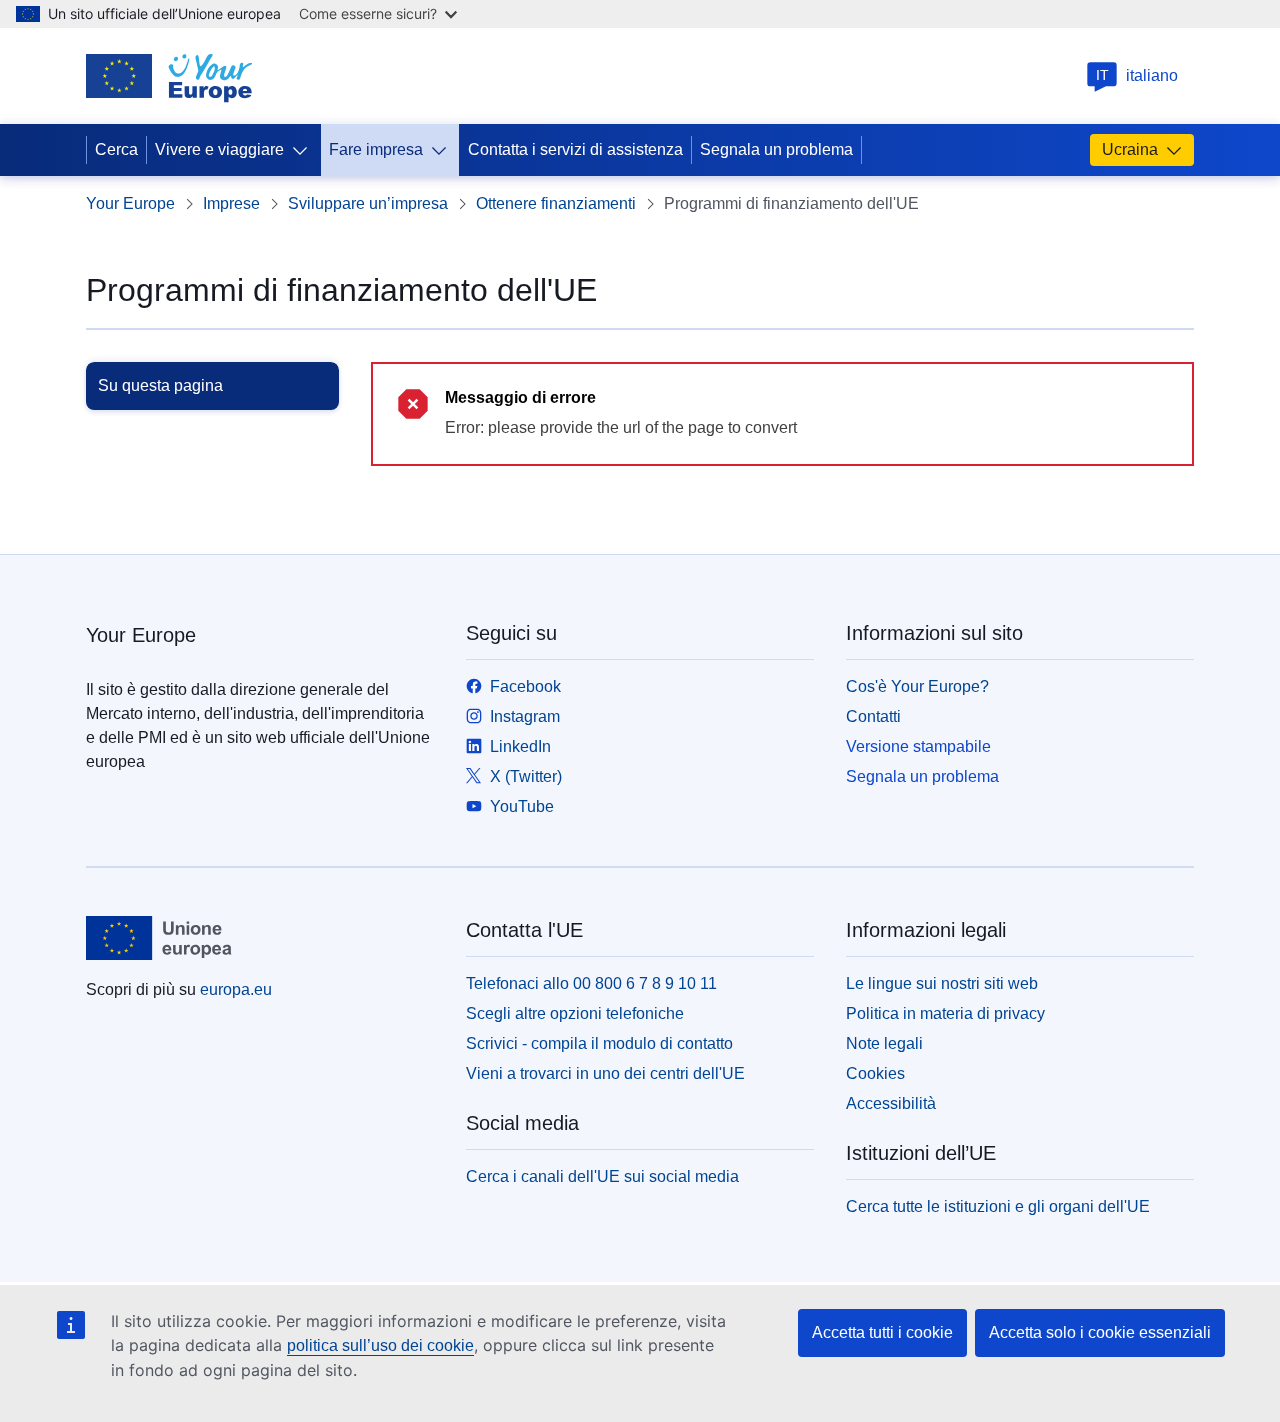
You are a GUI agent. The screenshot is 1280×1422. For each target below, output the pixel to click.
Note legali (884, 1043)
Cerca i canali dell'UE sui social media (602, 1176)
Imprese (231, 203)
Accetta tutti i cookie (882, 1332)
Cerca (116, 149)
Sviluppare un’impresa (368, 203)
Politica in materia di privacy (945, 1013)
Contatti (873, 716)
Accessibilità (891, 1103)
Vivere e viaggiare (219, 149)
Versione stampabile (918, 746)
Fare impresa (376, 149)
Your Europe (130, 203)
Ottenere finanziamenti (556, 203)
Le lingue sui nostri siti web (942, 983)
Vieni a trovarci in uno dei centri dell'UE (605, 1073)
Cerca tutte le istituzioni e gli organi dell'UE (998, 1206)
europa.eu (236, 989)
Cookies (875, 1073)
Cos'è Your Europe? (917, 686)
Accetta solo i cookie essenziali (1100, 1332)
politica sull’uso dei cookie (380, 1345)
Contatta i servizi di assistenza (575, 149)
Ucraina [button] (1130, 149)
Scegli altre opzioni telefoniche (575, 1013)
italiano (1137, 75)
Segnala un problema (776, 149)
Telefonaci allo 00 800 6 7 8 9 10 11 (591, 983)
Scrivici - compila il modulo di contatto (599, 1043)
